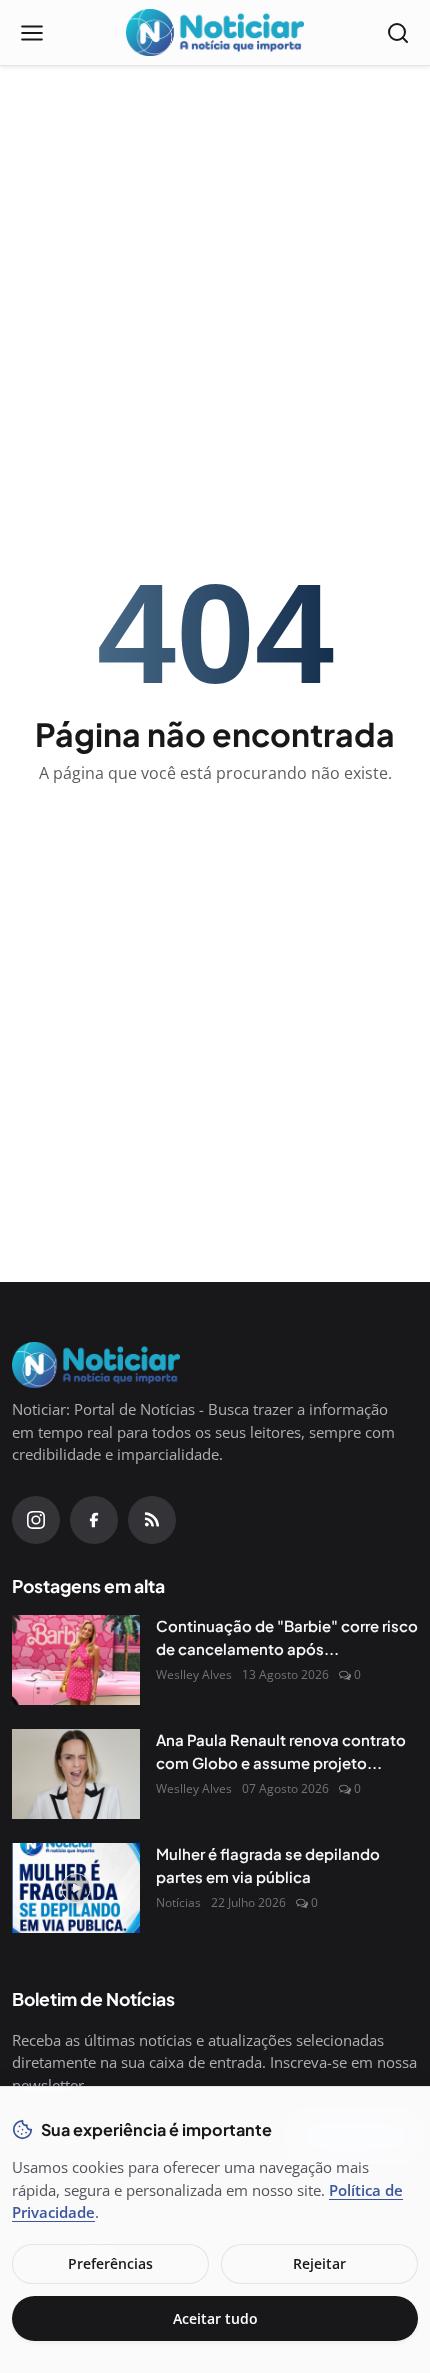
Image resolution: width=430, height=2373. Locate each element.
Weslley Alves (194, 1674)
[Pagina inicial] (215, 33)
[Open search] (398, 33)
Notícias (178, 1902)
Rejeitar (319, 2263)
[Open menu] (32, 33)
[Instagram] (36, 1520)
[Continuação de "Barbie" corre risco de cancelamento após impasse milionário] (76, 1660)
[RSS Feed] (152, 1520)
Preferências (110, 2263)
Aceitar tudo (215, 2318)
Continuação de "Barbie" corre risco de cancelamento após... (287, 1637)
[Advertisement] (215, 226)
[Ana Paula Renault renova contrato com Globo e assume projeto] (76, 1774)
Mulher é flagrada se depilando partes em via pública (268, 1865)
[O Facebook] (94, 1520)
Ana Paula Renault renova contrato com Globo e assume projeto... (281, 1751)
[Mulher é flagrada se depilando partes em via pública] (76, 1888)
